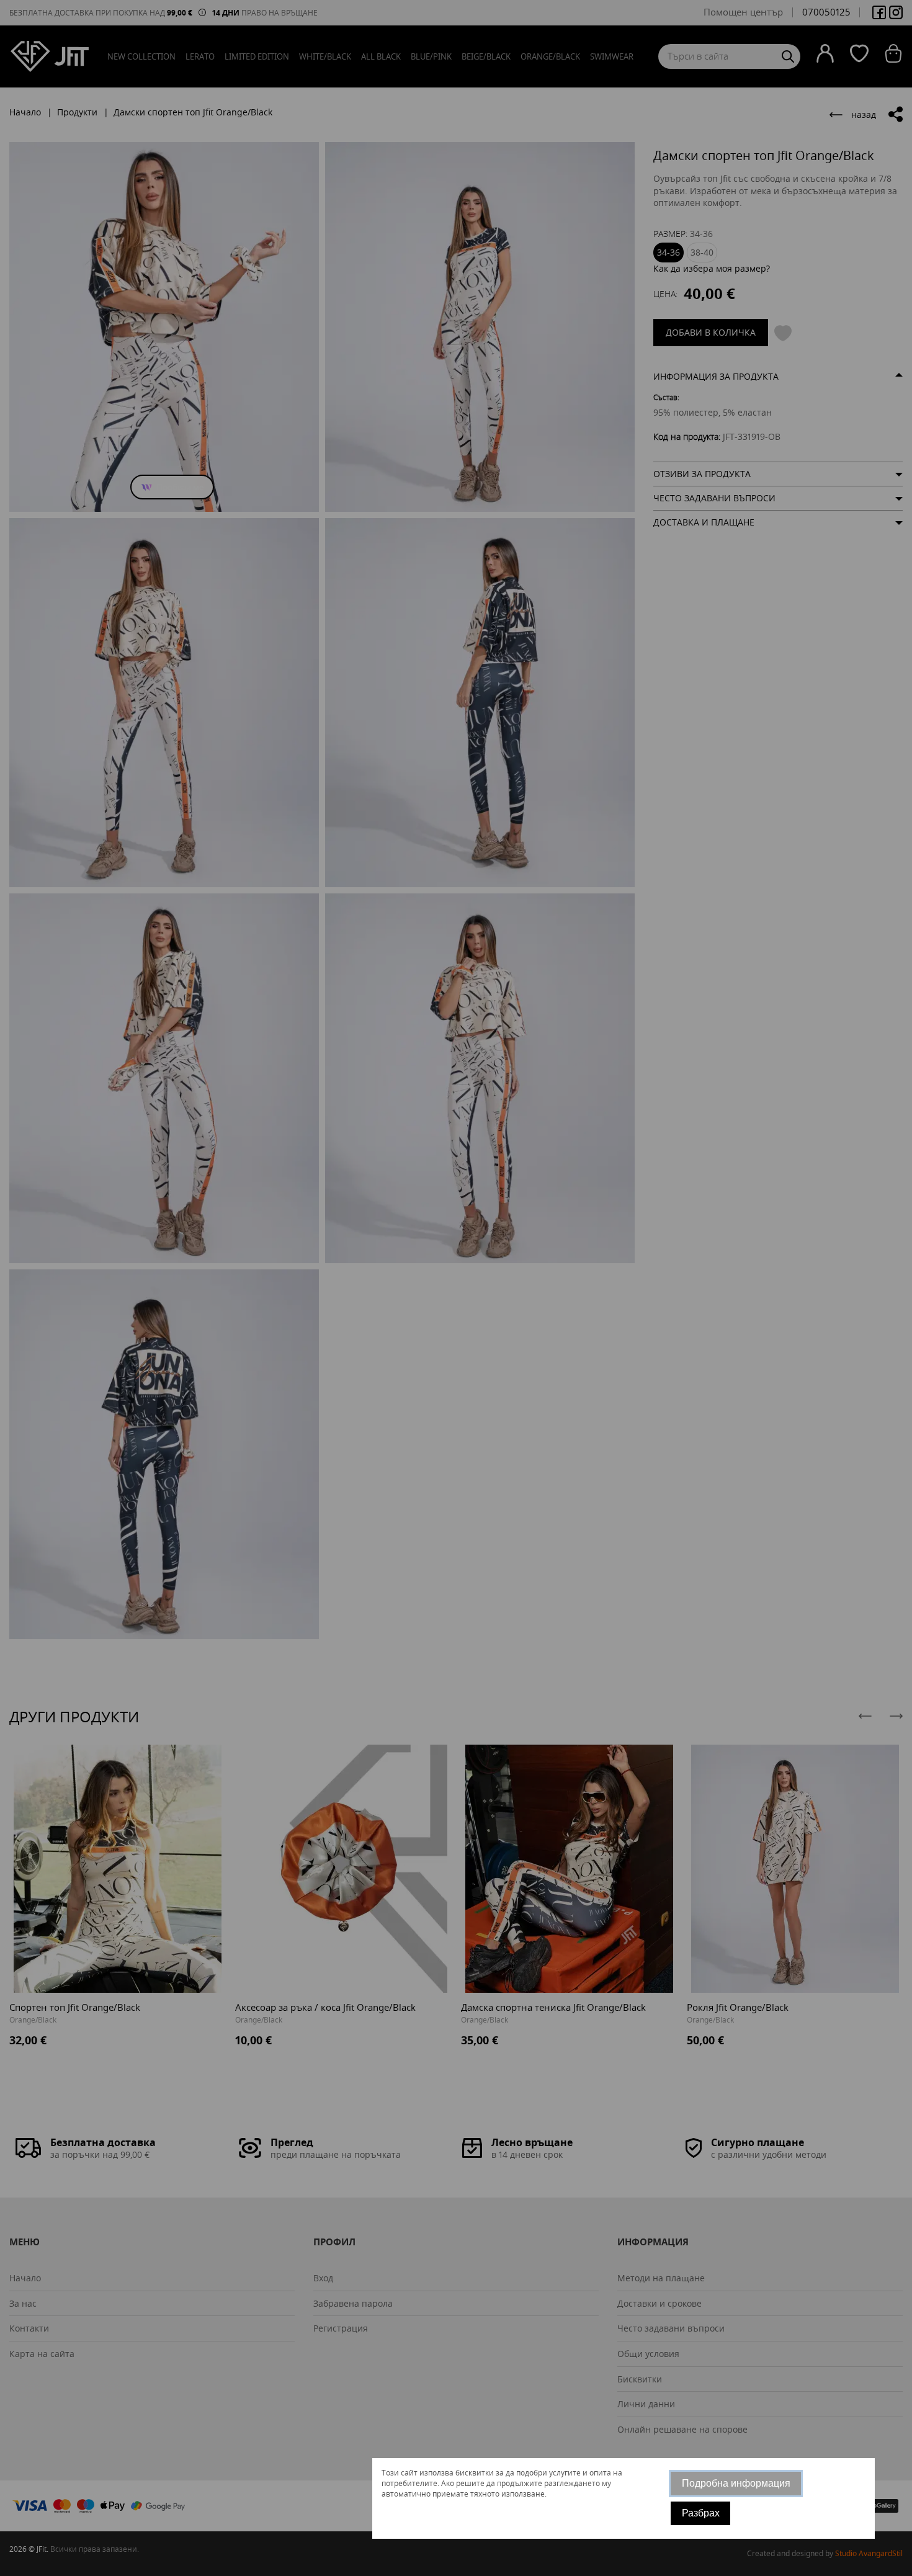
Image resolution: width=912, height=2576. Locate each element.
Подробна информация (736, 2483)
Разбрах (701, 2513)
